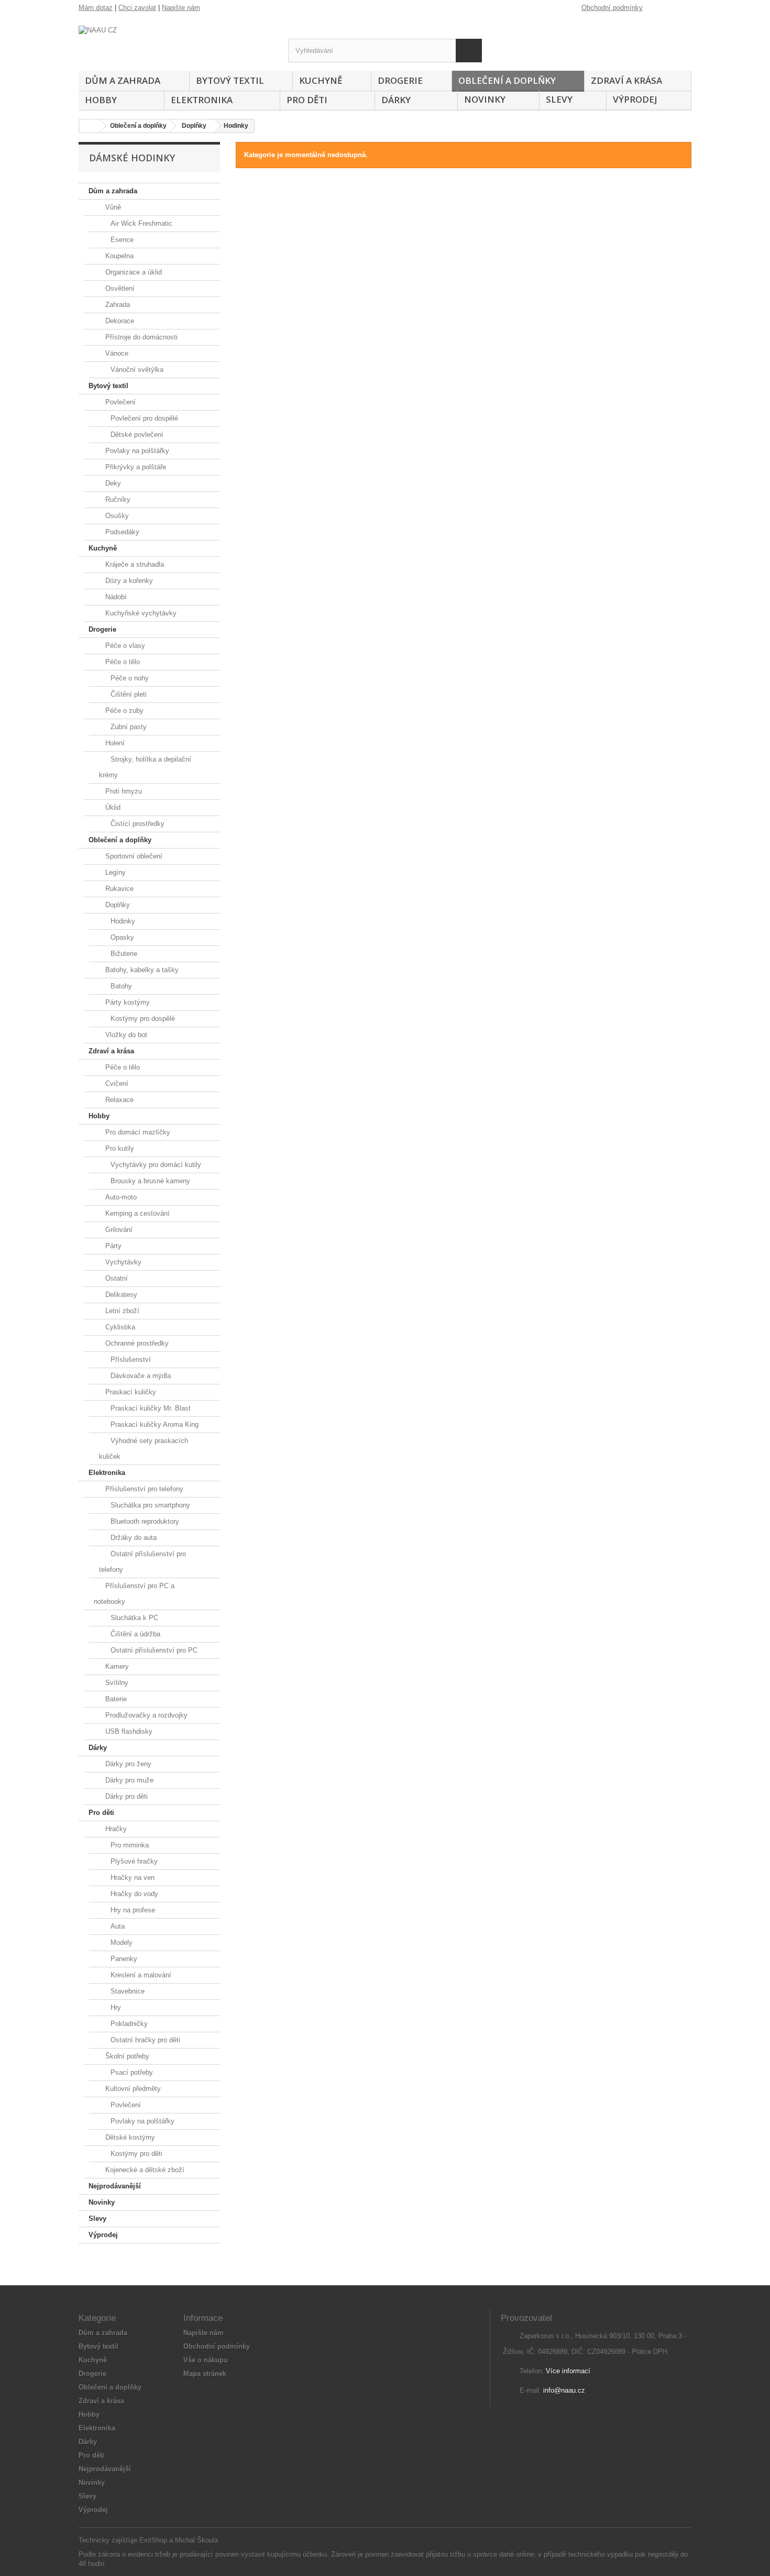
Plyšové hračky (133, 1861)
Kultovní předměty (132, 2089)
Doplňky (117, 905)
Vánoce (116, 353)
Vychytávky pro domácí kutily (155, 1165)
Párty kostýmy (126, 1002)
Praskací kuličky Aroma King (153, 1424)
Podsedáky (121, 532)
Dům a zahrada (123, 80)
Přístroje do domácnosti (140, 337)
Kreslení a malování (140, 1975)
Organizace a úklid (133, 272)
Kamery (116, 1666)
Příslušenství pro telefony (143, 1489)
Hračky (115, 1829)
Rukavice (118, 889)
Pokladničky (128, 2024)
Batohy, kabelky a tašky (141, 970)
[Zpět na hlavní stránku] (90, 126)
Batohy (120, 986)
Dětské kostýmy (129, 2137)
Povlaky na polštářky (136, 451)
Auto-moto (120, 1197)
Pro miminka (129, 1845)
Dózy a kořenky (128, 581)
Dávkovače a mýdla (140, 1376)
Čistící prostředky (136, 824)
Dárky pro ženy (127, 1764)
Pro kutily (119, 1148)
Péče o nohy (129, 678)
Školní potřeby (126, 2056)
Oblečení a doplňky (507, 80)
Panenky (123, 1959)
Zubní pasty (128, 727)
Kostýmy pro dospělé (142, 1019)
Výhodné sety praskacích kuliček (144, 1449)
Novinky (485, 99)
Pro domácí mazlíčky (137, 1132)
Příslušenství (130, 1359)
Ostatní (115, 1278)
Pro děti (307, 100)
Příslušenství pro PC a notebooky (134, 1594)
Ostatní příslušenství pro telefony (142, 1562)
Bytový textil (230, 80)
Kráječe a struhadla (134, 564)
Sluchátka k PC (133, 1618)
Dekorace (119, 321)
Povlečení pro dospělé (143, 418)
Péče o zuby (123, 711)
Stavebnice (126, 1991)
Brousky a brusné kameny (149, 1181)
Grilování (118, 1230)
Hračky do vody (133, 1894)
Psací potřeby (131, 2072)
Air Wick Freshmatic (140, 223)
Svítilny (116, 1683)
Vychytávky (122, 1262)
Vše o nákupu (206, 2360)
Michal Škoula (196, 2540)
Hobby (101, 100)
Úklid (112, 807)
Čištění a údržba (134, 1634)
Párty (112, 1246)
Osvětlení (119, 288)
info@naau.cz (564, 2390)
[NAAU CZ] (175, 44)
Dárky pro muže (128, 1780)
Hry (115, 2007)
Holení (114, 743)
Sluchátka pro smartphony (149, 1505)
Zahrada (117, 305)
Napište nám (181, 8)
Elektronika (202, 100)
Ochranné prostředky (136, 1343)
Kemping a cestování (136, 1213)
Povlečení (119, 402)
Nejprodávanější (115, 2186)
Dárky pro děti (125, 1796)
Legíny (114, 872)
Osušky (116, 516)
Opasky (121, 937)
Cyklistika (119, 1327)
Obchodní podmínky (612, 8)
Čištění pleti (128, 694)
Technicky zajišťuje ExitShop (123, 2540)
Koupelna (118, 256)
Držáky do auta (133, 1538)
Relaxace (118, 1100)
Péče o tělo (122, 662)
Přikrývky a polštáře (135, 467)
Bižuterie (123, 954)
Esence (121, 240)
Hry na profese (132, 1910)
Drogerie (400, 80)
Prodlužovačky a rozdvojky (145, 1715)
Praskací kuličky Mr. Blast (150, 1408)
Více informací (568, 2371)
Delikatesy (120, 1295)
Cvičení (116, 1083)
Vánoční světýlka (136, 370)
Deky (112, 483)
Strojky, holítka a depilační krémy (145, 767)
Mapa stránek (205, 2374)
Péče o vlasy (124, 646)
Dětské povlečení (136, 434)
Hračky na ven (131, 1878)
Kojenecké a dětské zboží (144, 2170)
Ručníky (117, 499)
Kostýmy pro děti (135, 2154)
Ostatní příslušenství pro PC (153, 1650)
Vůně (112, 207)
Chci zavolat (137, 8)
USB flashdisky (128, 1731)
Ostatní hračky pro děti (144, 2040)
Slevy (559, 99)
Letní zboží (121, 1311)
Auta (117, 1926)
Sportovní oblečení (133, 856)
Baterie (115, 1699)
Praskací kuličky (130, 1392)
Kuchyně (321, 80)
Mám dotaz (96, 8)
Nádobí (115, 597)
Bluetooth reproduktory (144, 1521)
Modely (120, 1942)
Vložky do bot (125, 1035)
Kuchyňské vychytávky (140, 613)
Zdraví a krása (626, 80)
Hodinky (122, 921)
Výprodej (635, 99)
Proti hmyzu (123, 791)
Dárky (396, 100)
